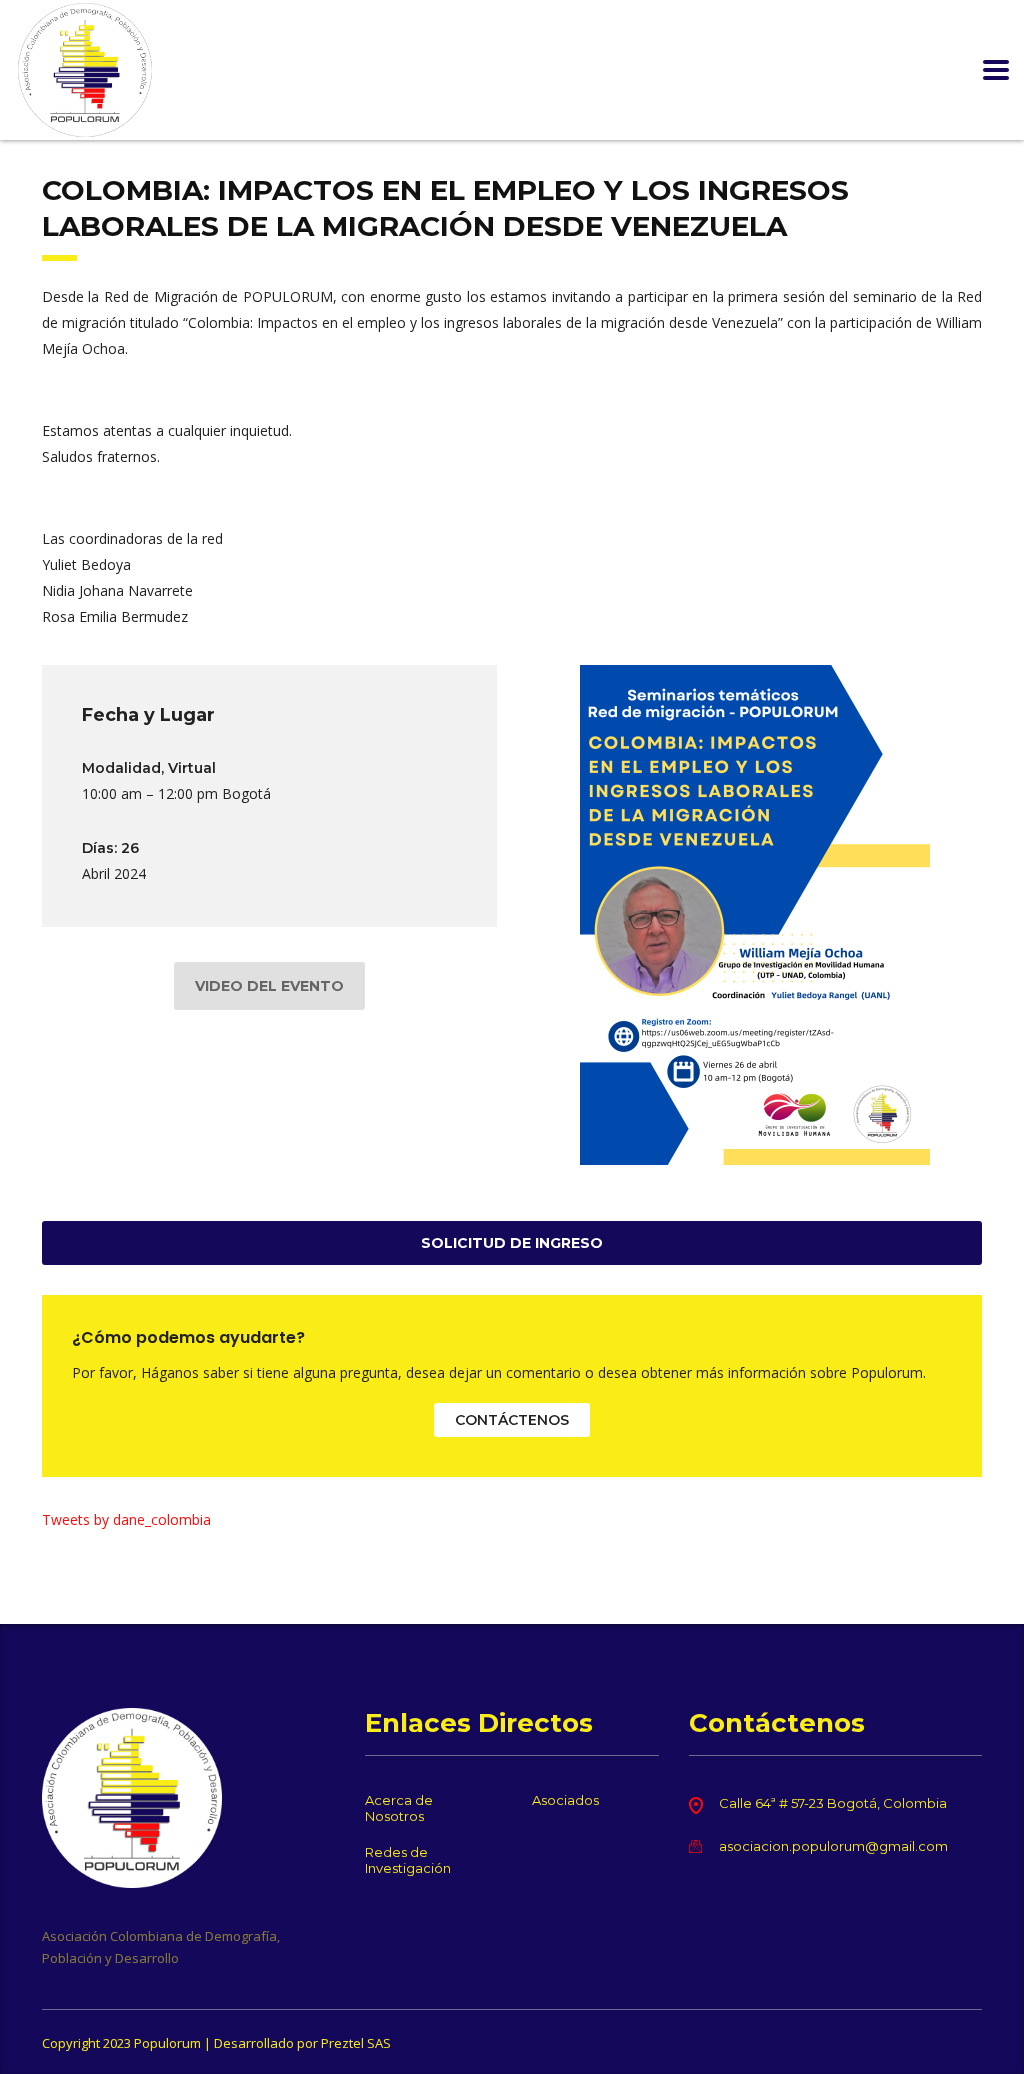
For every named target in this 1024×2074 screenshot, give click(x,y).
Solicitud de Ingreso (512, 1243)
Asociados (565, 1800)
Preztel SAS (356, 2043)
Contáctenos (512, 1420)
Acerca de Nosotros (399, 1808)
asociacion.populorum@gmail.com (833, 1846)
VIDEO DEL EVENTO (269, 986)
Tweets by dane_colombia (126, 1519)
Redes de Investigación (408, 1860)
